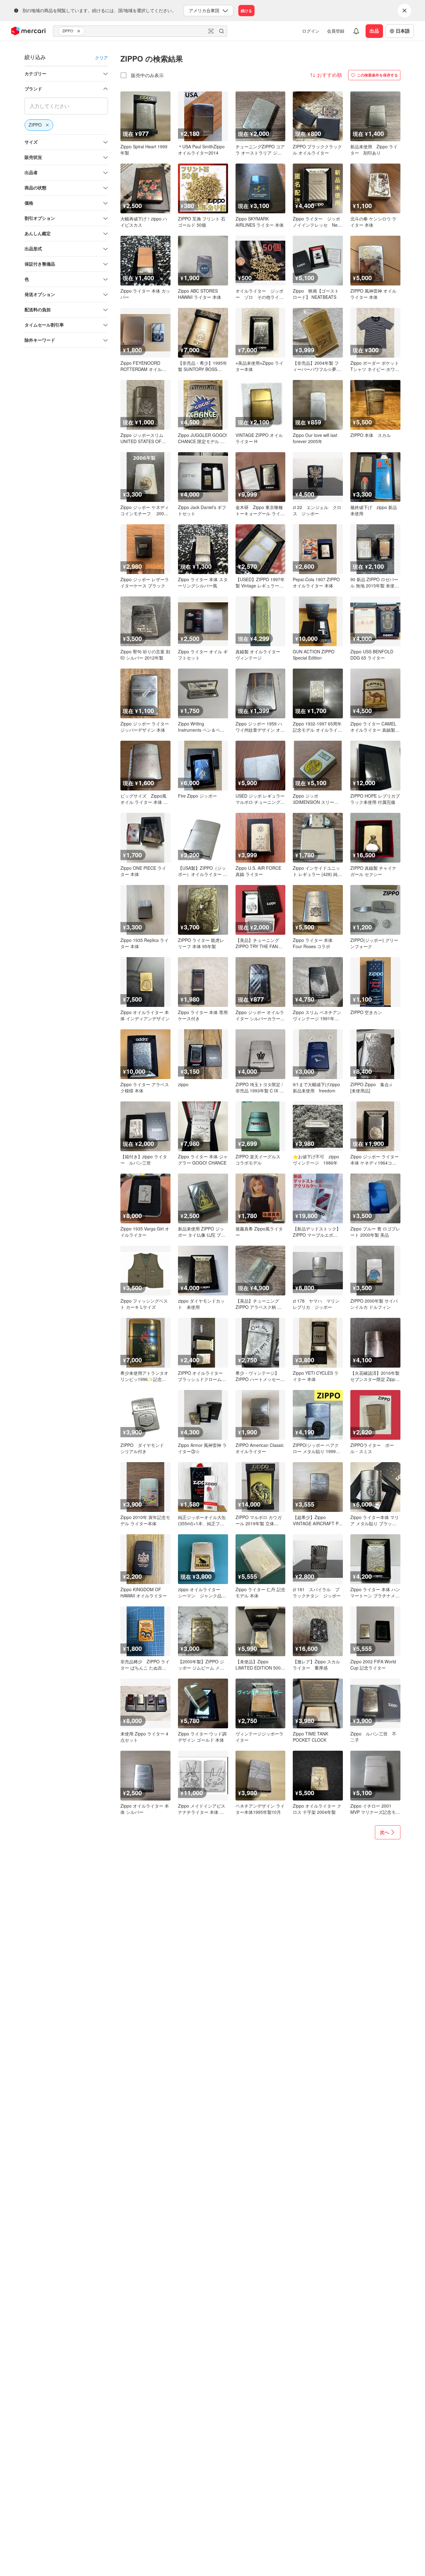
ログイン (311, 31)
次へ (385, 1832)
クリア (101, 58)
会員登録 (336, 31)
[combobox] (140, 31)
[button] (80, 31)
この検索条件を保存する (377, 75)
